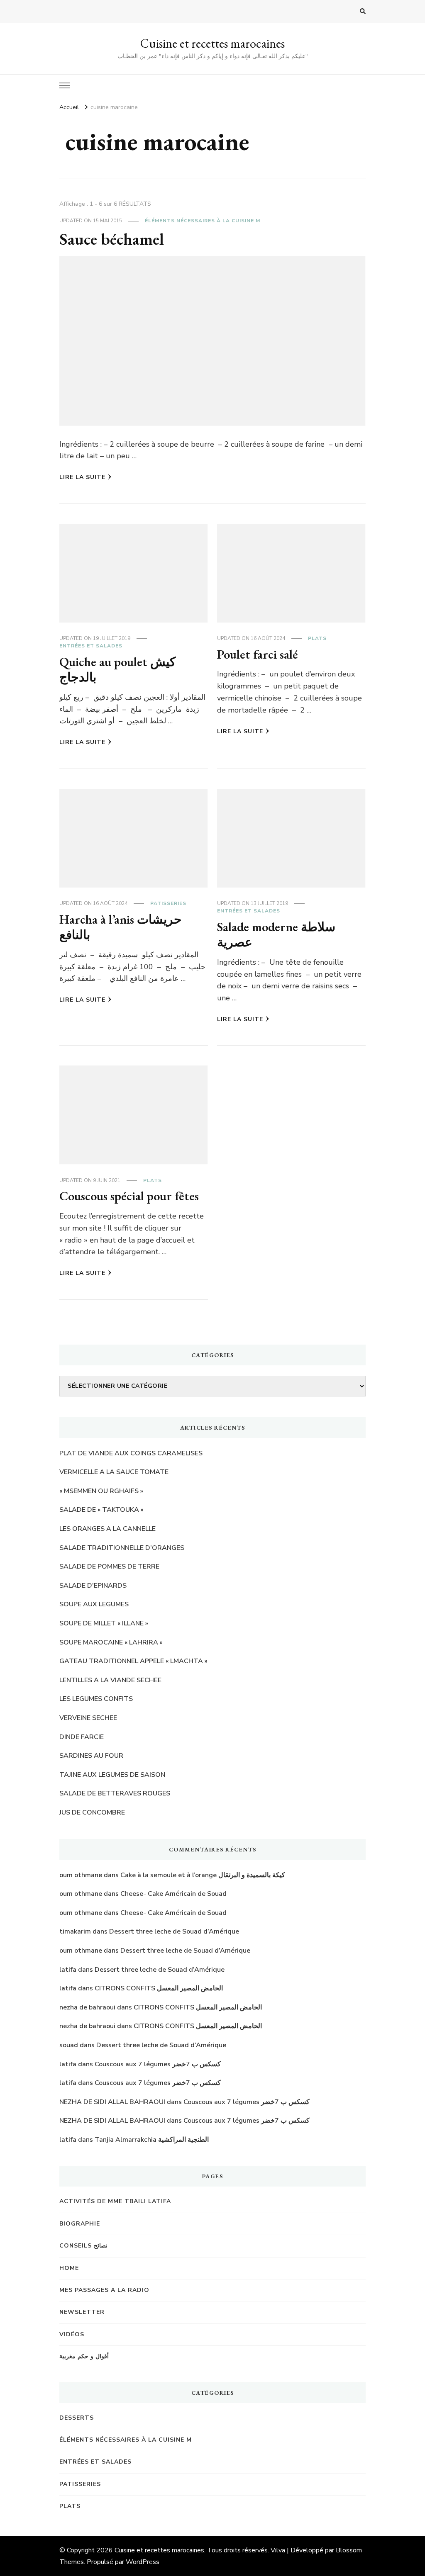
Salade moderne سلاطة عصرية (276, 935)
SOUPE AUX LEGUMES (94, 1604)
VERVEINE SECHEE (88, 1718)
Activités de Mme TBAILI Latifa (115, 2201)
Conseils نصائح (83, 2246)
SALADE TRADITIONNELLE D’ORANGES (122, 1548)
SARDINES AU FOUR (91, 1756)
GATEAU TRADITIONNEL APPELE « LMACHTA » (133, 1661)
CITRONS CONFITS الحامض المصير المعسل (159, 1988)
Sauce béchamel (111, 239)
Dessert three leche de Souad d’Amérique (174, 1931)
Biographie (80, 2224)
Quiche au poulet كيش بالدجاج (117, 670)
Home (69, 2268)
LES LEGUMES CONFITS (96, 1699)
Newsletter (82, 2312)
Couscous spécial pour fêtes (129, 1196)
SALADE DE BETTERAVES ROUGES (115, 1793)
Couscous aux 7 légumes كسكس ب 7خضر (158, 2064)
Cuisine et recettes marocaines (212, 43)
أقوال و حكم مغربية (84, 2356)
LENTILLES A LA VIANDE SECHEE (110, 1680)
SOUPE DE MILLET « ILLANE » (104, 1623)
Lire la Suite (82, 477)
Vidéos (72, 2334)
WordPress (143, 2562)
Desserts (77, 2418)
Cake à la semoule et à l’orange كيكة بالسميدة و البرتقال (203, 1875)
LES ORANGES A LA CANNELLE (107, 1529)
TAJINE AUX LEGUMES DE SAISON (112, 1775)
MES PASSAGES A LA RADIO (104, 2290)
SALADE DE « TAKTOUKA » (101, 1510)
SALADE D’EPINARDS (93, 1586)
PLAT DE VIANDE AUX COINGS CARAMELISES (131, 1453)
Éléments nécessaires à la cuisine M (203, 221)
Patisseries (168, 903)
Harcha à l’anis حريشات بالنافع (121, 927)
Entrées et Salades (91, 646)
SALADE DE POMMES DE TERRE (109, 1567)
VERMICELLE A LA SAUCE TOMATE (114, 1472)
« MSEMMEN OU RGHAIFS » (101, 1491)
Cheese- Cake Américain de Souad (173, 1894)
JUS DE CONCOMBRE (92, 1812)
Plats (317, 638)
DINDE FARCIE (82, 1737)
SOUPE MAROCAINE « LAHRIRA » (111, 1642)
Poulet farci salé (258, 654)
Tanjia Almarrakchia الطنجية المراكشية (152, 2140)
